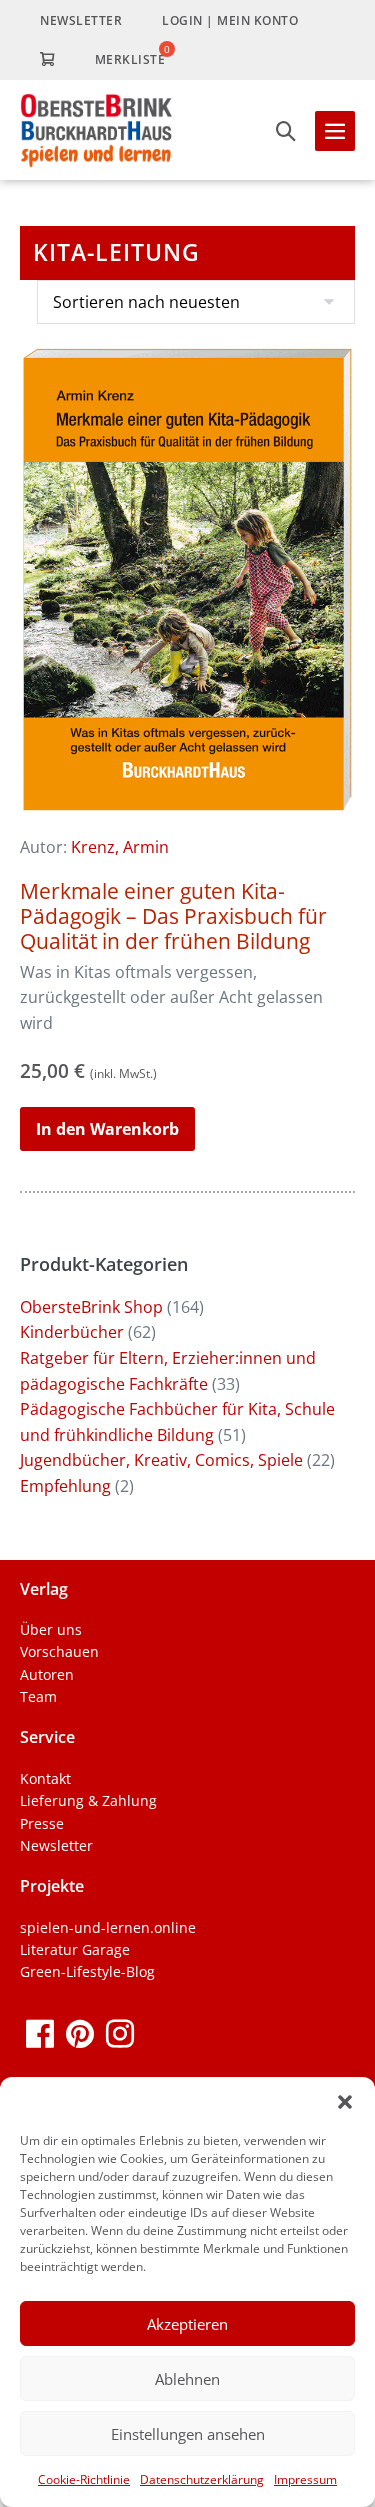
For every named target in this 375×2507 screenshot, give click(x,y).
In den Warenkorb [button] (107, 1129)
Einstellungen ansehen (188, 2434)
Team (38, 1696)
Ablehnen (187, 2379)
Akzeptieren (187, 2324)
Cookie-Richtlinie (84, 2479)
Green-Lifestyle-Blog (87, 1971)
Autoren (47, 1674)
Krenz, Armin (120, 847)
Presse (42, 1823)
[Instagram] (120, 2032)
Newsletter (81, 20)
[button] (345, 2102)
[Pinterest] (80, 2032)
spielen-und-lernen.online (108, 1927)
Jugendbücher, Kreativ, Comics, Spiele (161, 1460)
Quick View (187, 787)
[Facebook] (40, 2032)
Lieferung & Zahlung (88, 1800)
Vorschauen (59, 1651)
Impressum (305, 2479)
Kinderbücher (72, 1332)
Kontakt (45, 1778)
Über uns (51, 1629)
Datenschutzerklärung (202, 2479)
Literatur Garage (75, 1949)
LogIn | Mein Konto (230, 20)
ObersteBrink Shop (91, 1307)
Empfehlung (65, 1486)
